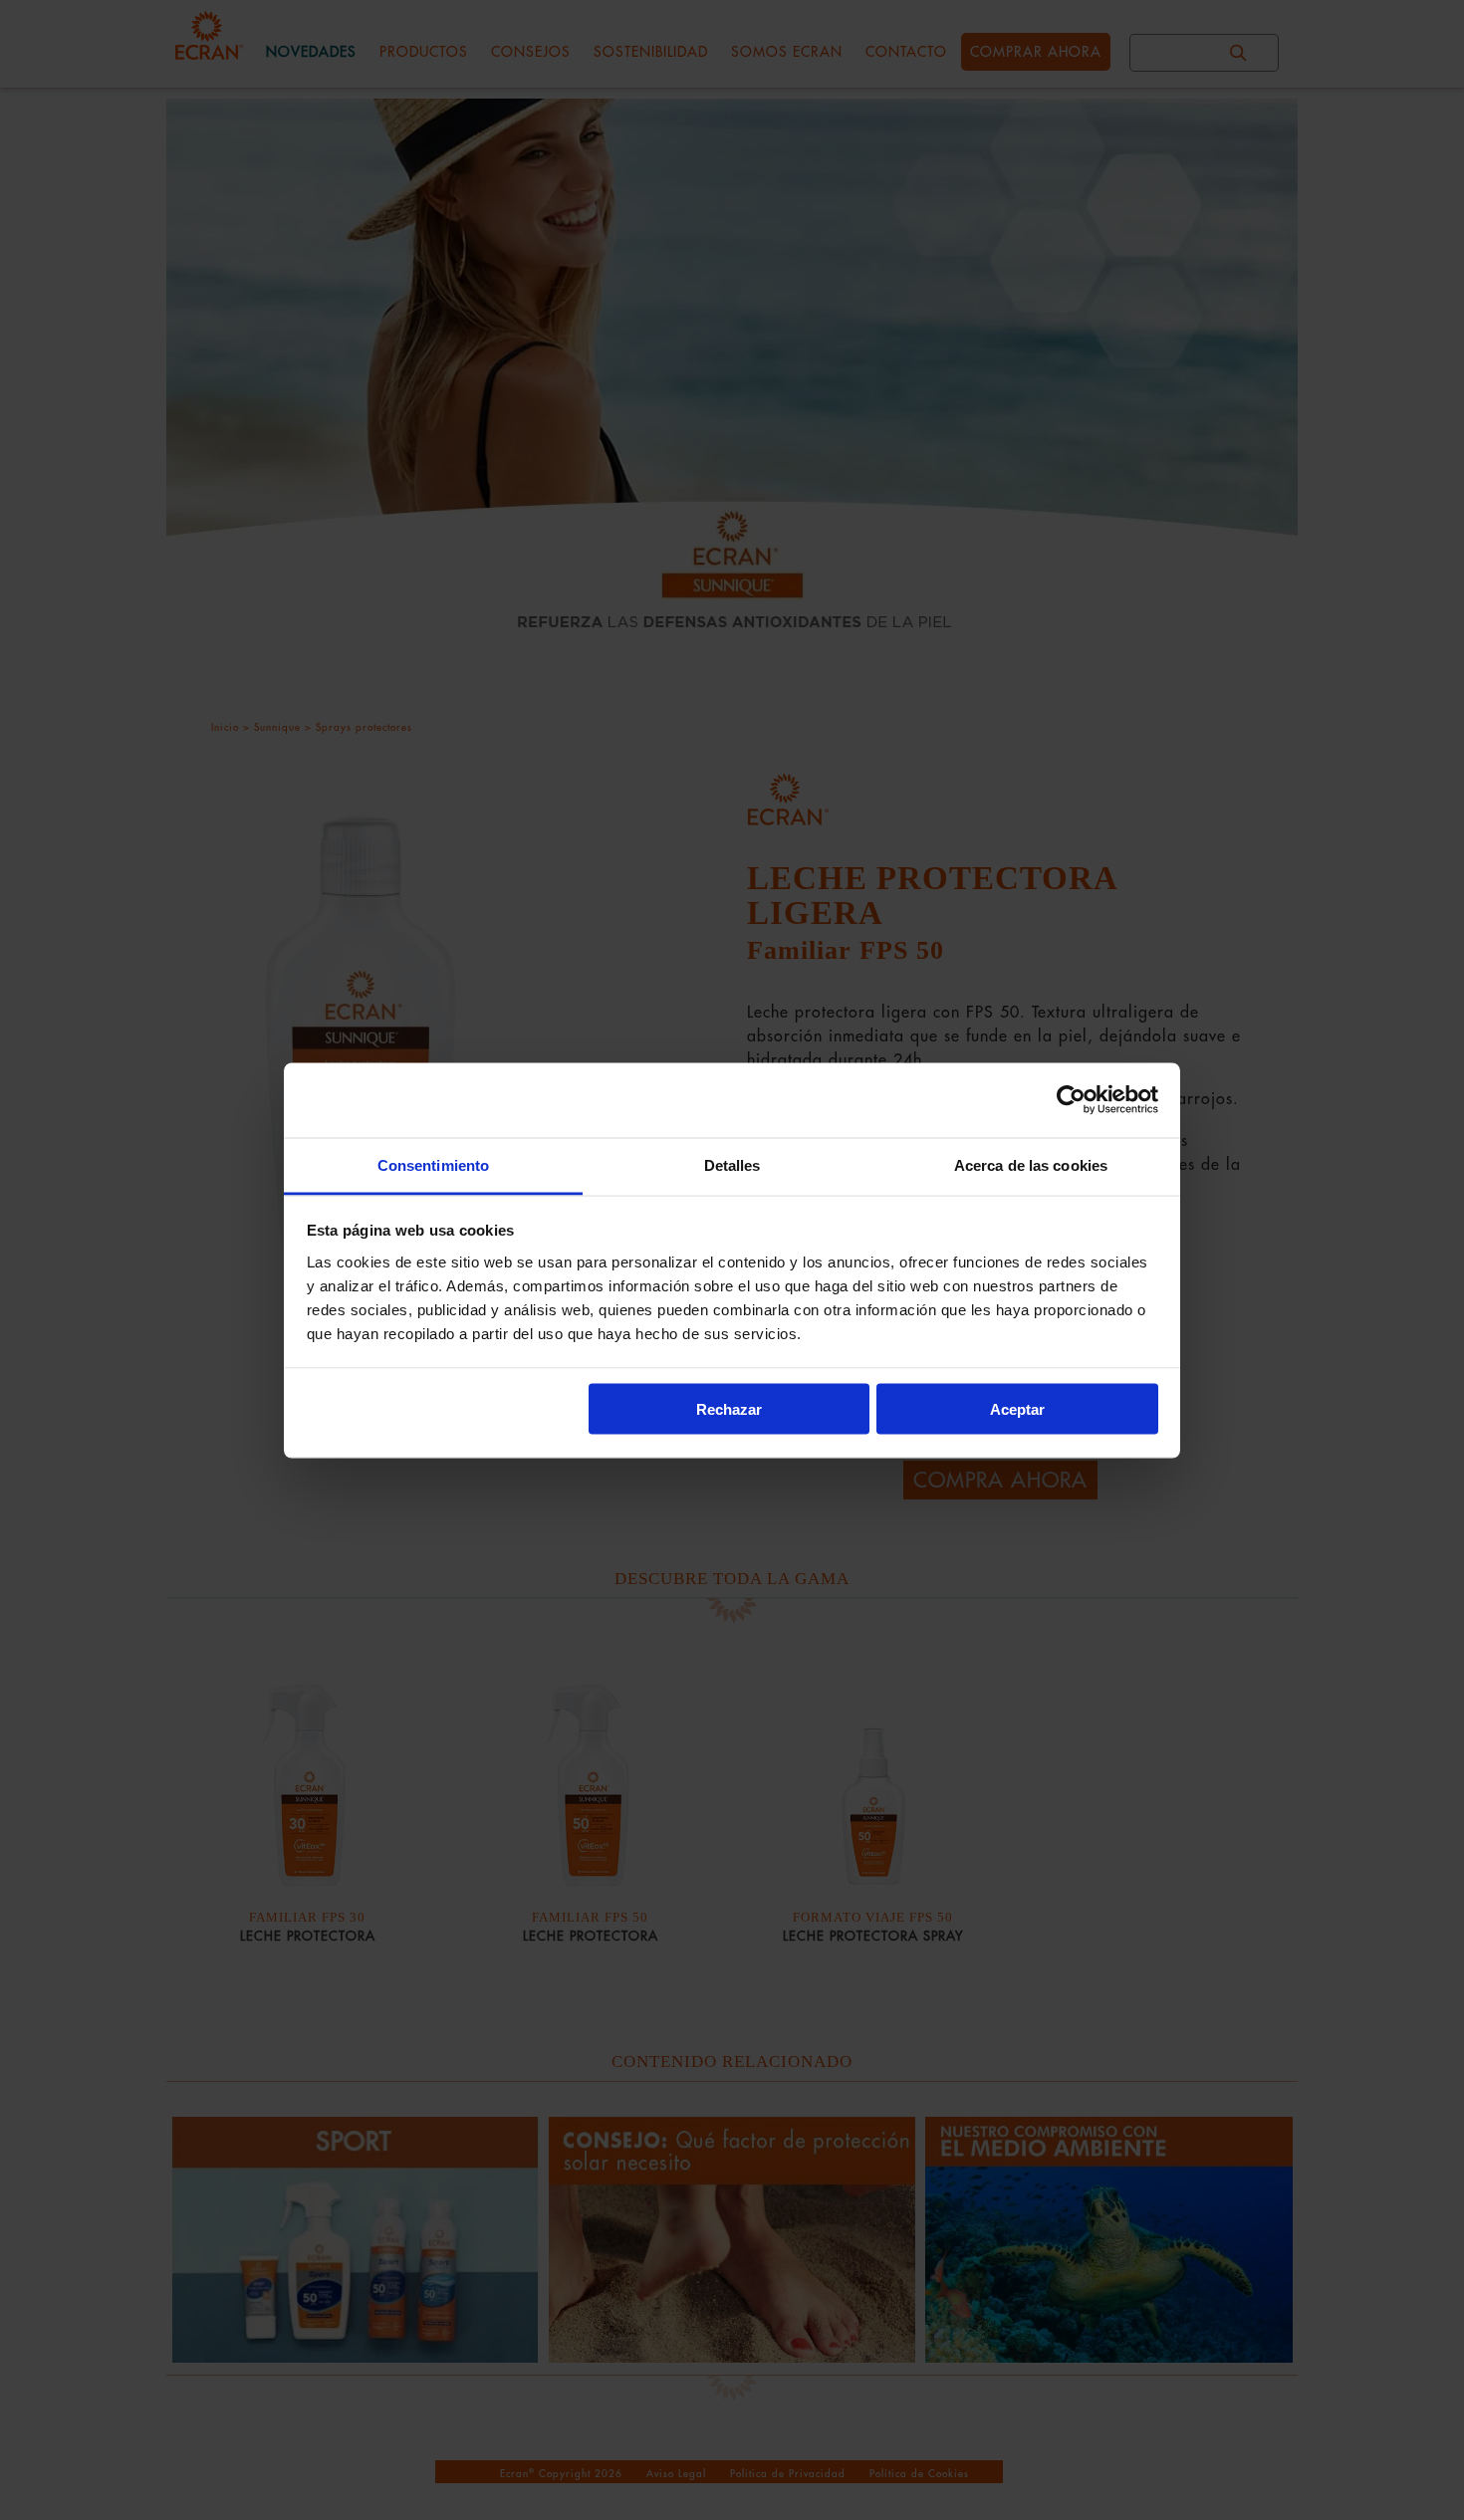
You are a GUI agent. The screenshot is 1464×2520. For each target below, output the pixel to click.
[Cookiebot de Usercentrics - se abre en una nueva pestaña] (1071, 1100)
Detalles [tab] (732, 1164)
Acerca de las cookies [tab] (1031, 1164)
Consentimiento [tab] (433, 1164)
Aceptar (1017, 1409)
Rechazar (729, 1409)
